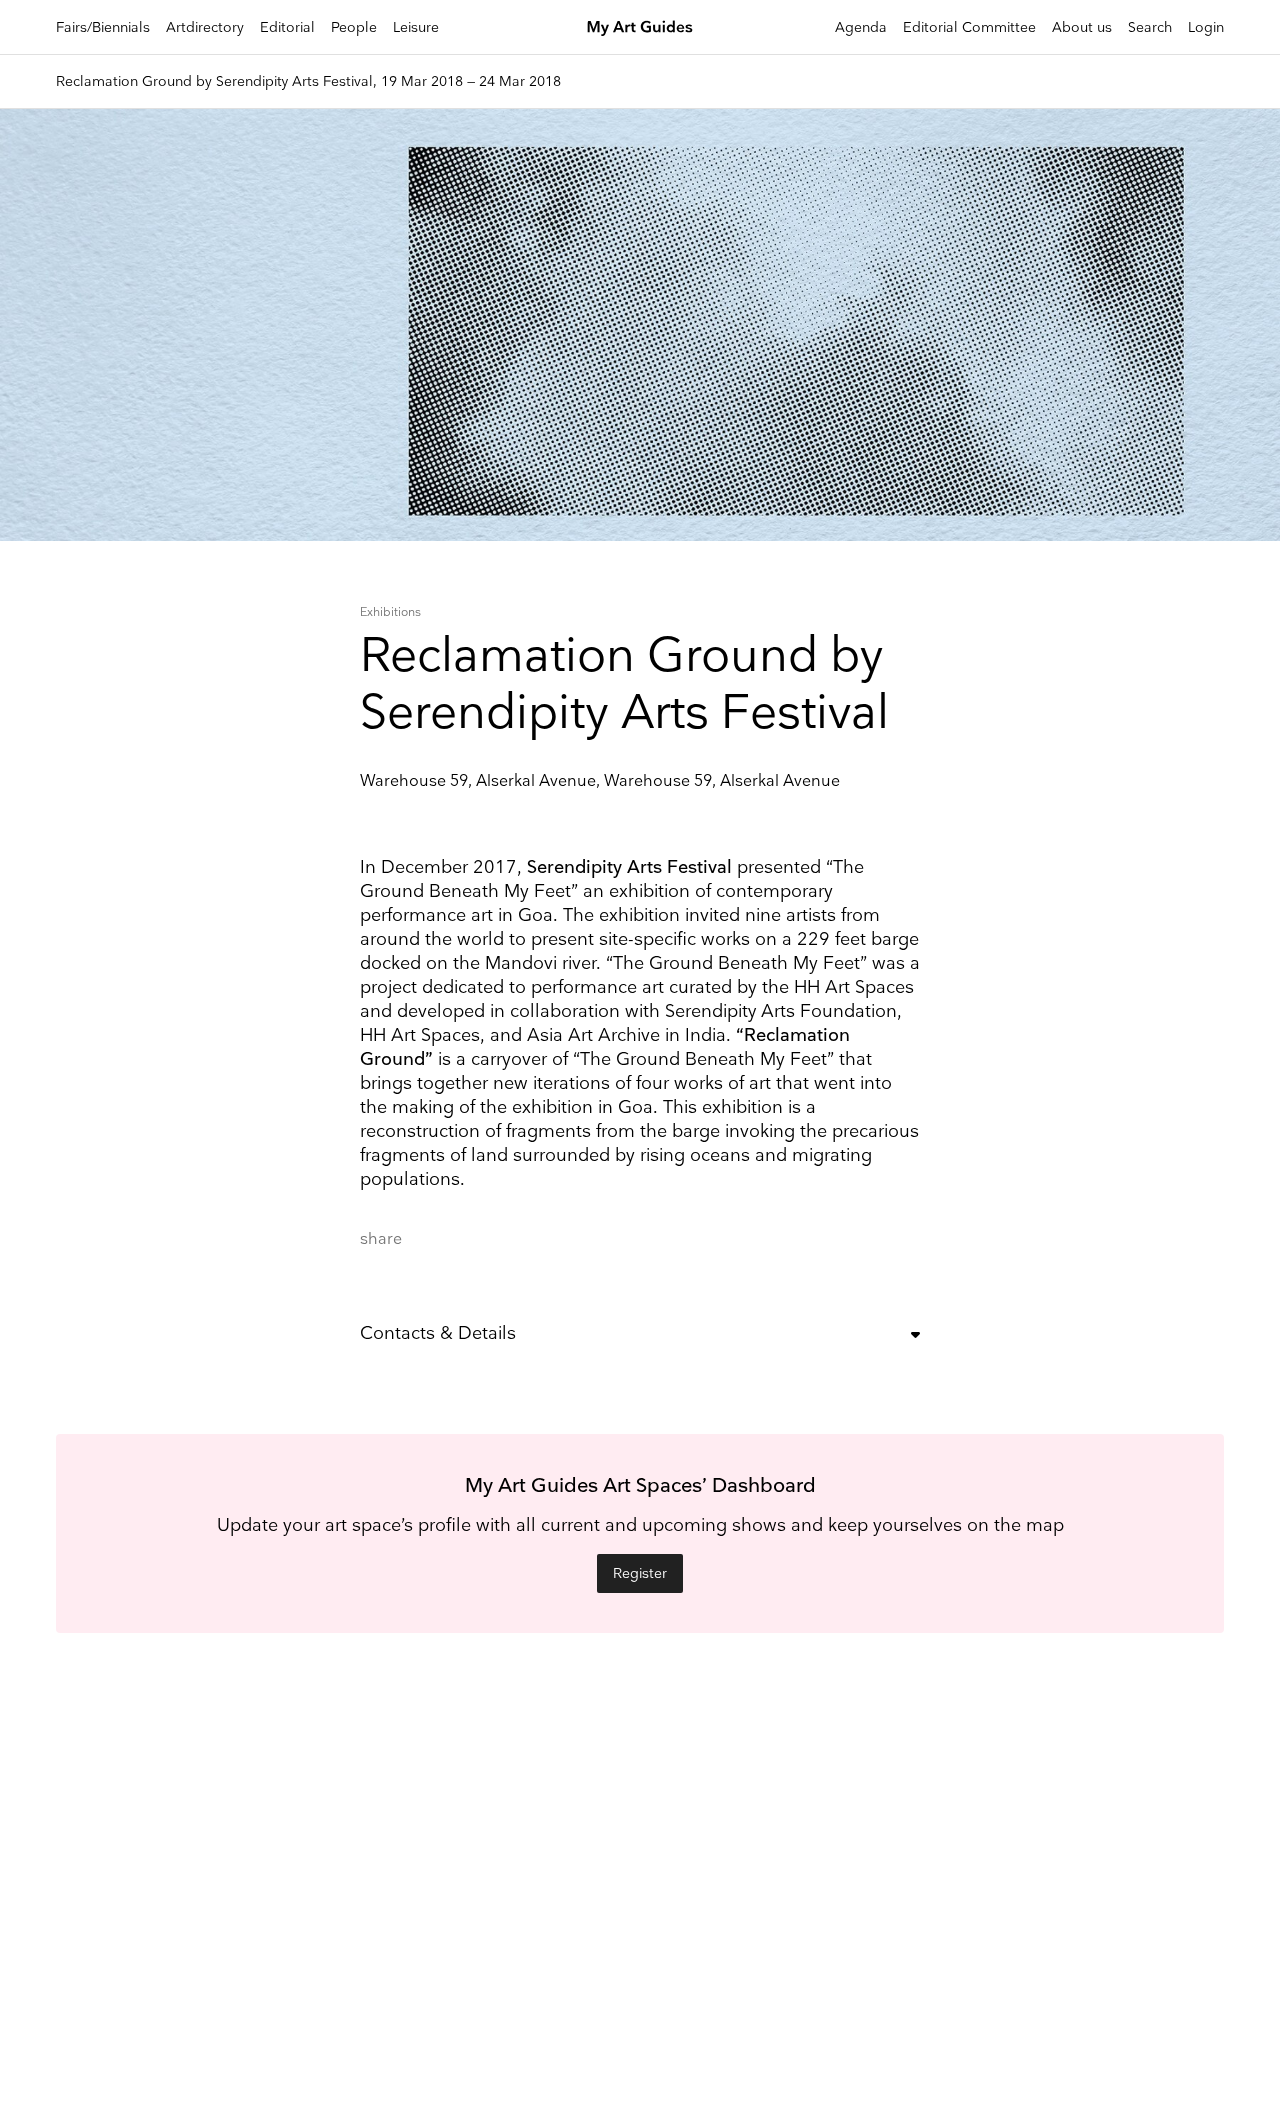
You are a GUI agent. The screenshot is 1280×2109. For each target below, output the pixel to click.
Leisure (416, 27)
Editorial (287, 27)
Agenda (861, 27)
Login (1206, 27)
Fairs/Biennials (103, 27)
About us (1082, 27)
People (354, 27)
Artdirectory (205, 27)
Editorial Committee (969, 27)
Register (640, 1573)
